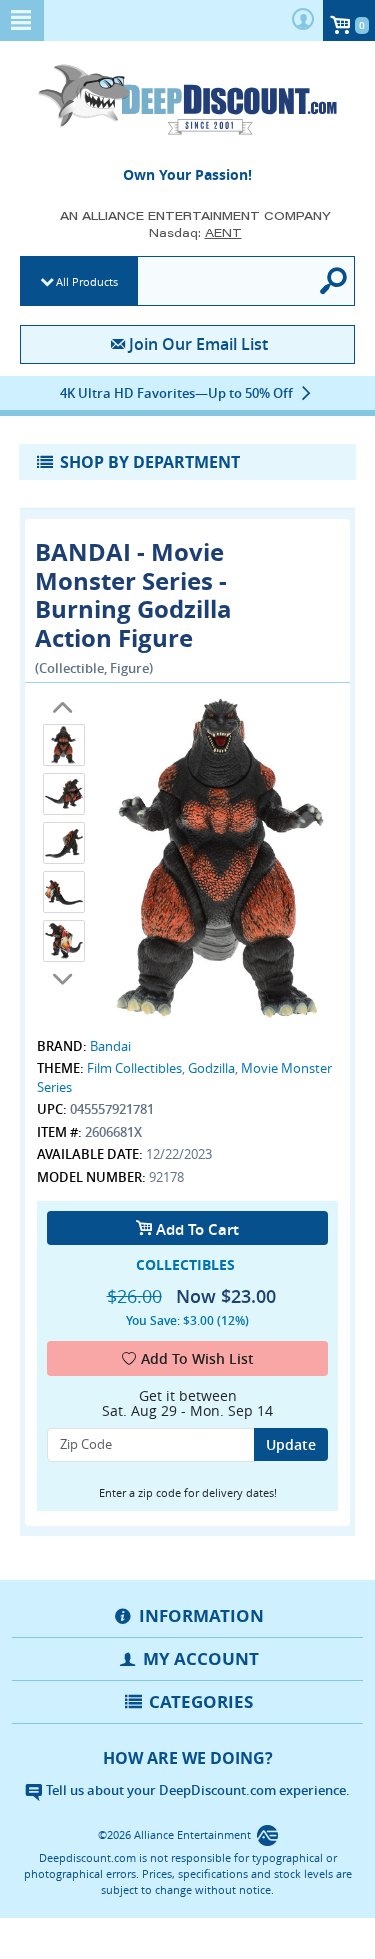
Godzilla (211, 1068)
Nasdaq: (195, 232)
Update (291, 1444)
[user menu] (303, 20)
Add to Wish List (197, 1358)
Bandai (110, 1046)
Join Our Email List (198, 344)
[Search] (335, 281)
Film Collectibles (134, 1068)
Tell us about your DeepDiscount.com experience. (196, 1790)
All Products (87, 281)
